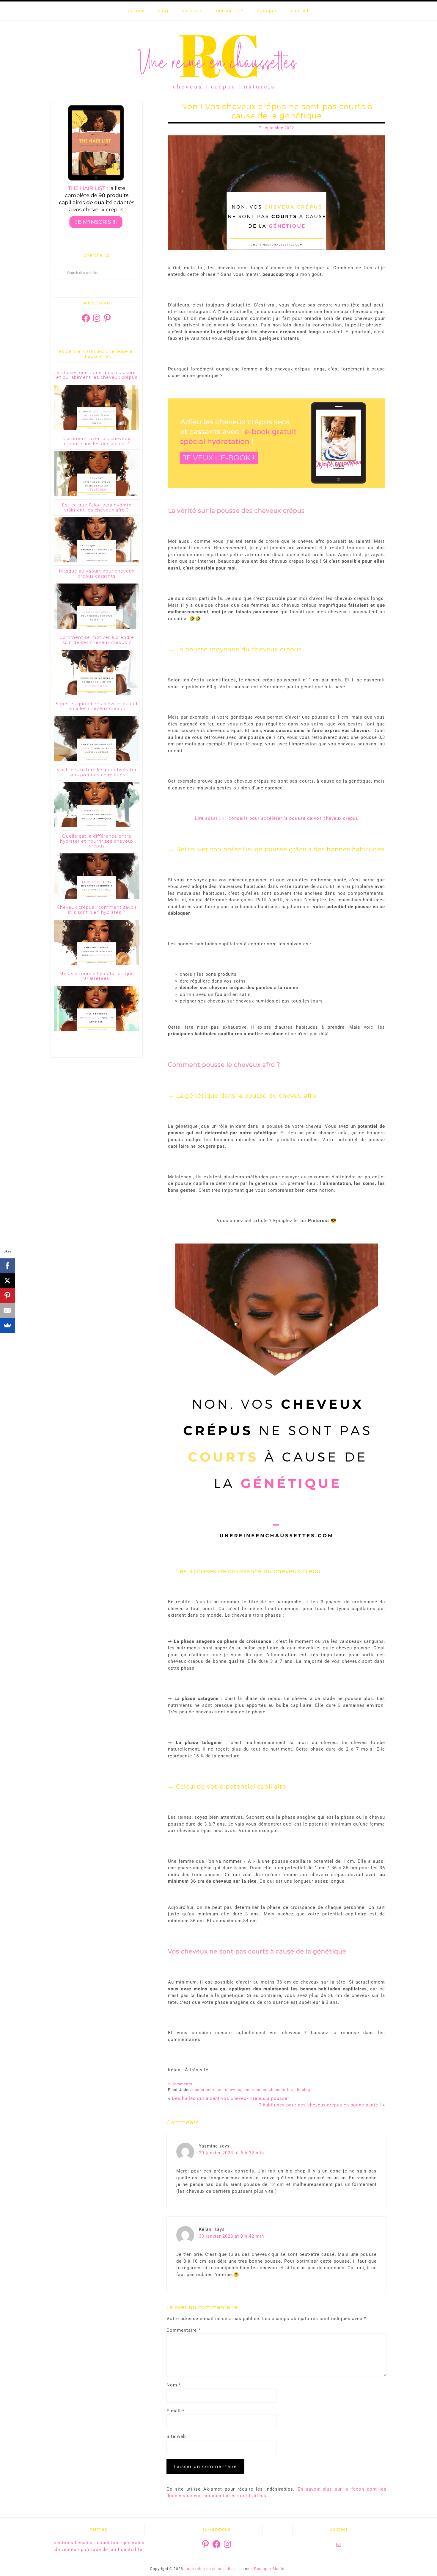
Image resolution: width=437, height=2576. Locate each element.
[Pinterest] (7, 1296)
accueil (136, 11)
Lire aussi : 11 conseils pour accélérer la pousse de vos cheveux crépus (277, 818)
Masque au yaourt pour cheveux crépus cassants (97, 574)
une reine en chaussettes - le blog (277, 2090)
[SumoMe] (7, 1325)
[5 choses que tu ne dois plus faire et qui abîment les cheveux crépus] (97, 429)
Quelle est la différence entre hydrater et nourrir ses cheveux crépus (97, 841)
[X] (7, 1281)
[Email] (7, 1310)
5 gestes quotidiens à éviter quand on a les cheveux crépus (97, 706)
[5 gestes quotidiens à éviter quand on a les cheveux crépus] (97, 760)
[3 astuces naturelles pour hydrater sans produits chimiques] (97, 826)
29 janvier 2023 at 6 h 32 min (231, 2153)
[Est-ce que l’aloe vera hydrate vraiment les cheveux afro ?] (97, 561)
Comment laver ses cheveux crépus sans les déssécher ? (97, 441)
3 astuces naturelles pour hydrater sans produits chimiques (97, 772)
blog (163, 11)
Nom (174, 2385)
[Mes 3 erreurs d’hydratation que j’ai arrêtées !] (97, 1030)
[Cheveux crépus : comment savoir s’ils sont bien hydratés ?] (97, 963)
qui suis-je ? (230, 11)
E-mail (175, 2411)
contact (300, 11)
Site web (176, 2436)
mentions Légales (72, 2543)
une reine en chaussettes (218, 61)
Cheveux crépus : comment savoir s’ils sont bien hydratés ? (97, 910)
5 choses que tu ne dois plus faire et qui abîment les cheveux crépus (97, 375)
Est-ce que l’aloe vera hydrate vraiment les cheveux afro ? (97, 507)
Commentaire (183, 2330)
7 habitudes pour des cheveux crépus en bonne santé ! (320, 2105)
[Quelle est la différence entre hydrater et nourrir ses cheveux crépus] (97, 897)
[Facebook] (7, 1266)
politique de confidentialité (112, 2550)
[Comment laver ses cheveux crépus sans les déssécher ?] (97, 495)
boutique (192, 11)
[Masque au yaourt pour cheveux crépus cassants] (97, 627)
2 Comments (180, 2084)
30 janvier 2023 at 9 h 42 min (231, 2236)
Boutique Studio (269, 2569)
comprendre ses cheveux (217, 2090)
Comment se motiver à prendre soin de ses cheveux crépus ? (97, 640)
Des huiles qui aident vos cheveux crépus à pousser (231, 2098)
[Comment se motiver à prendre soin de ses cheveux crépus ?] (97, 693)
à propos (267, 11)
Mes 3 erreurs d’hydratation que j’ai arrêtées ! (97, 976)
